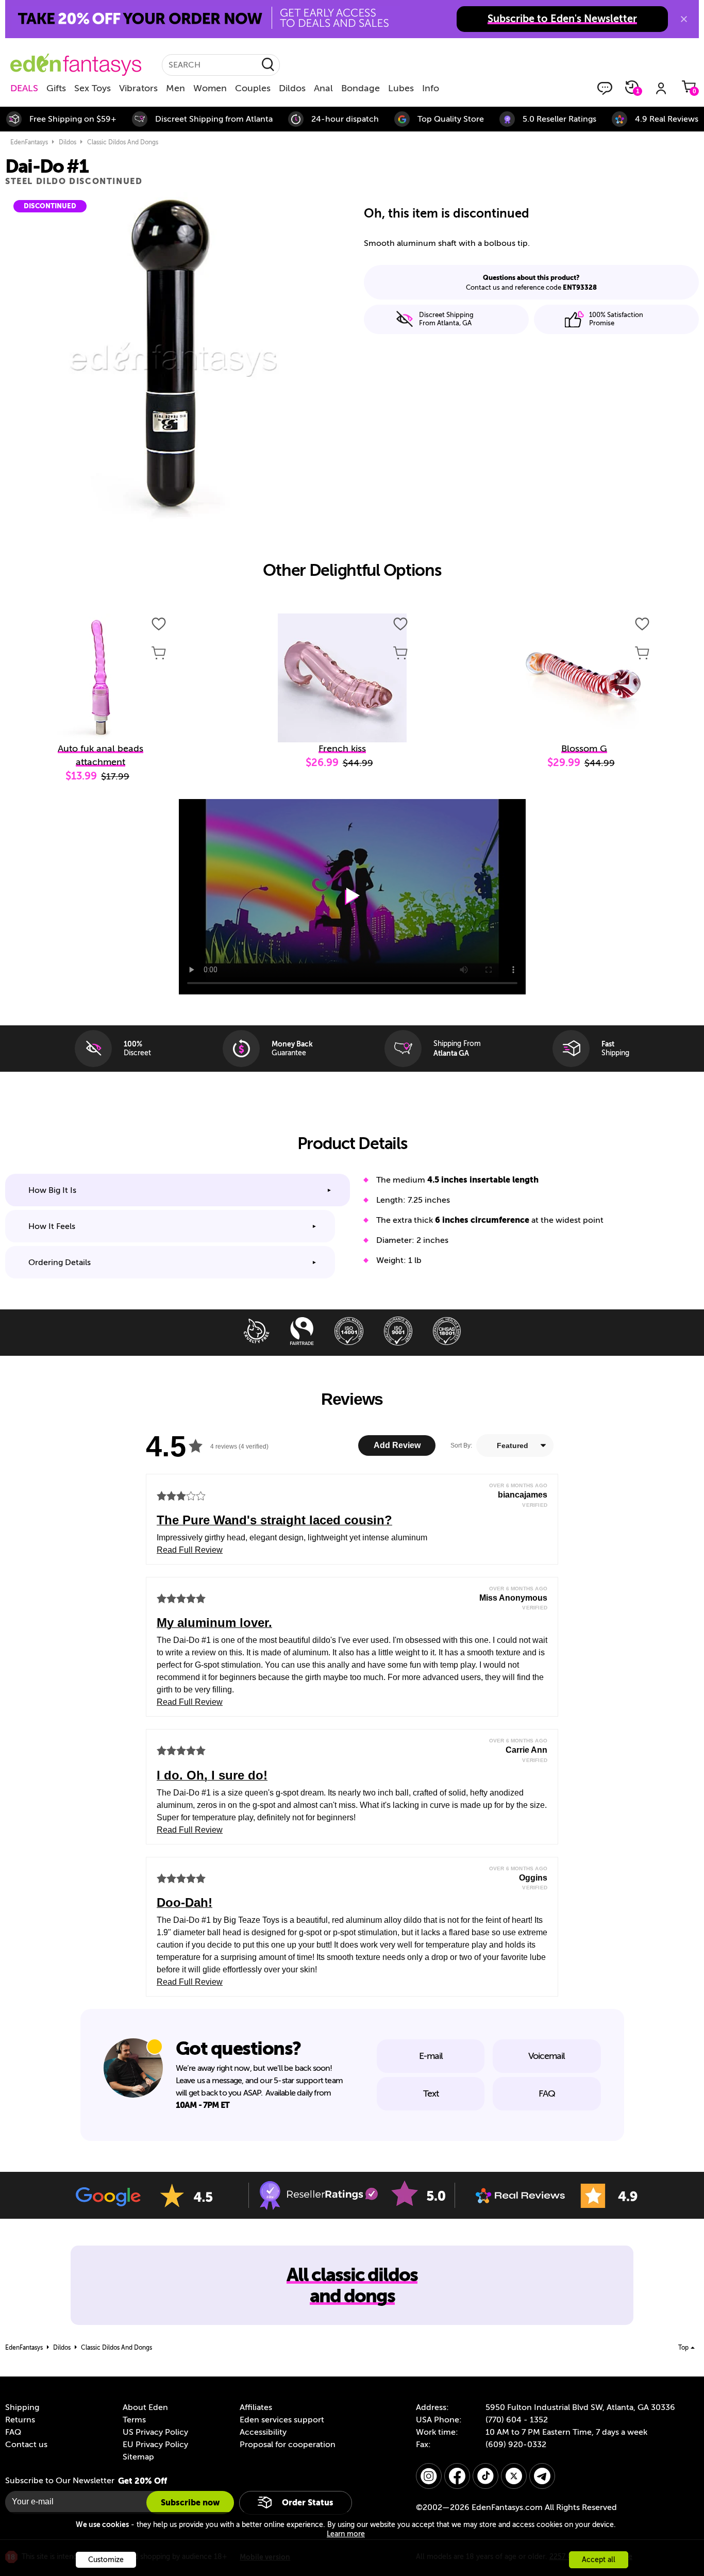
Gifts (56, 88)
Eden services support (282, 2420)
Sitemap (138, 2457)
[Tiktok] (485, 2476)
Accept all (599, 2560)
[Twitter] (514, 2476)
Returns (20, 2420)
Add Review (397, 1445)
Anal (323, 88)
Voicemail (547, 2056)
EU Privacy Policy (155, 2445)
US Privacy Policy (155, 2432)
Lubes (401, 88)
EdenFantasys (29, 142)
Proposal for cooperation (288, 2445)
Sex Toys (93, 88)
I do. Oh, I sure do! (212, 1775)
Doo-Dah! (185, 1902)
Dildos (292, 88)
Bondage (361, 88)
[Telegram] (542, 2476)
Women (210, 88)
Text (431, 2093)
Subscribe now (190, 2503)
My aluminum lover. (214, 1623)
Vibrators (138, 88)
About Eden (145, 2407)
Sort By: (461, 1445)
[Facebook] (457, 2476)
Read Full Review (190, 1550)
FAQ (547, 2093)
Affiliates (256, 2407)
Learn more (346, 2534)
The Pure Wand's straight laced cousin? (274, 1520)
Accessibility (263, 2432)
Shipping (22, 2407)
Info (431, 88)
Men (175, 88)
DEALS (24, 88)
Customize (106, 2560)
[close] (684, 19)
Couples (253, 88)
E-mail (431, 2056)
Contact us (26, 2445)
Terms (134, 2420)
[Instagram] (429, 2476)
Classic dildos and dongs (123, 142)
